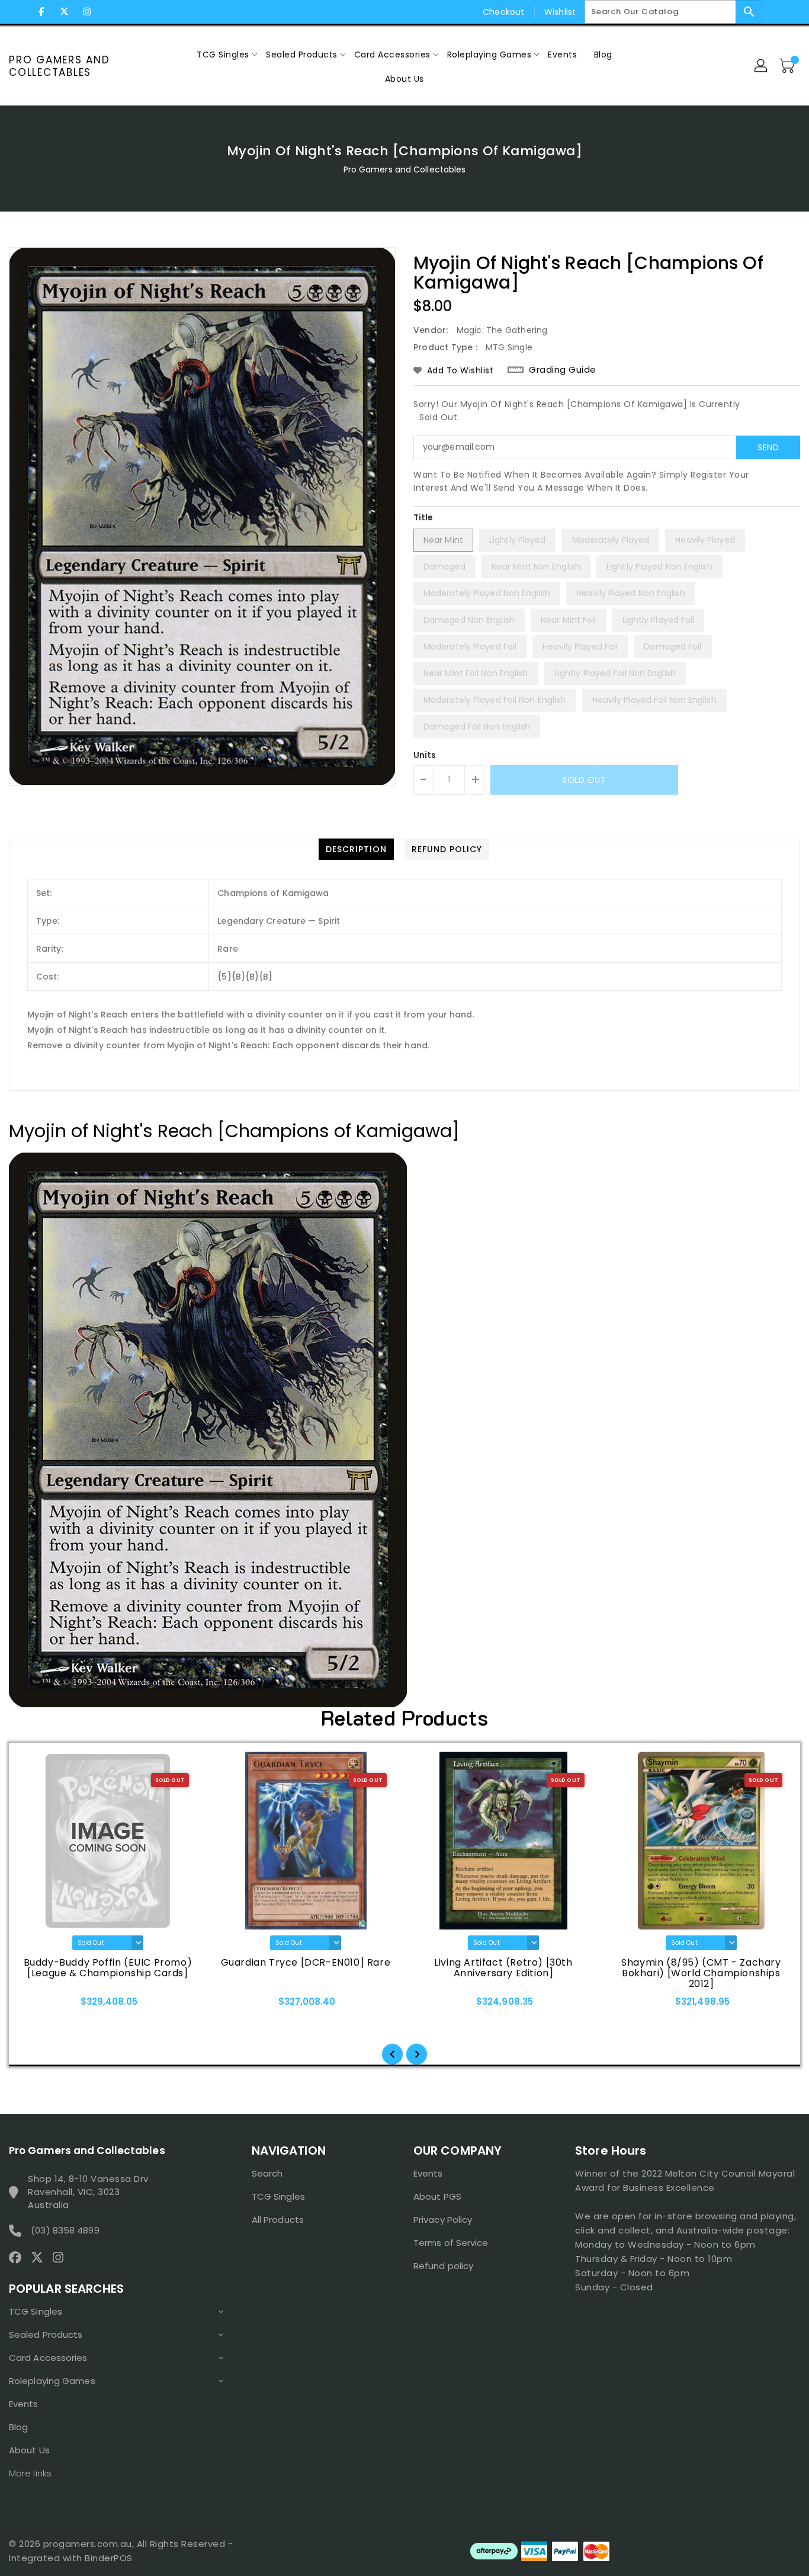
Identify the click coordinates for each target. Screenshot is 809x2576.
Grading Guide (563, 370)
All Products (278, 2220)
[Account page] (762, 66)
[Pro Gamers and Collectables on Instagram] (86, 12)
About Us (29, 2450)
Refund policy (443, 2266)
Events (24, 2404)
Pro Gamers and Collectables (60, 66)
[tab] (356, 849)
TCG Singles (36, 2311)
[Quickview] (40, 2005)
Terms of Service (451, 2243)
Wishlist (560, 12)
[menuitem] (223, 54)
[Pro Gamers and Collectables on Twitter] (64, 12)
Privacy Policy (443, 2220)
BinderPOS (109, 2558)
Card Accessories (48, 2358)
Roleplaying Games (52, 2381)
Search (267, 2173)
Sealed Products (46, 2335)
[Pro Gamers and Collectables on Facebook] (41, 12)
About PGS (437, 2196)
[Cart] (788, 66)
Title (423, 517)
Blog (18, 2427)
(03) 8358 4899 (65, 2230)
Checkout (503, 12)
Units (425, 755)
